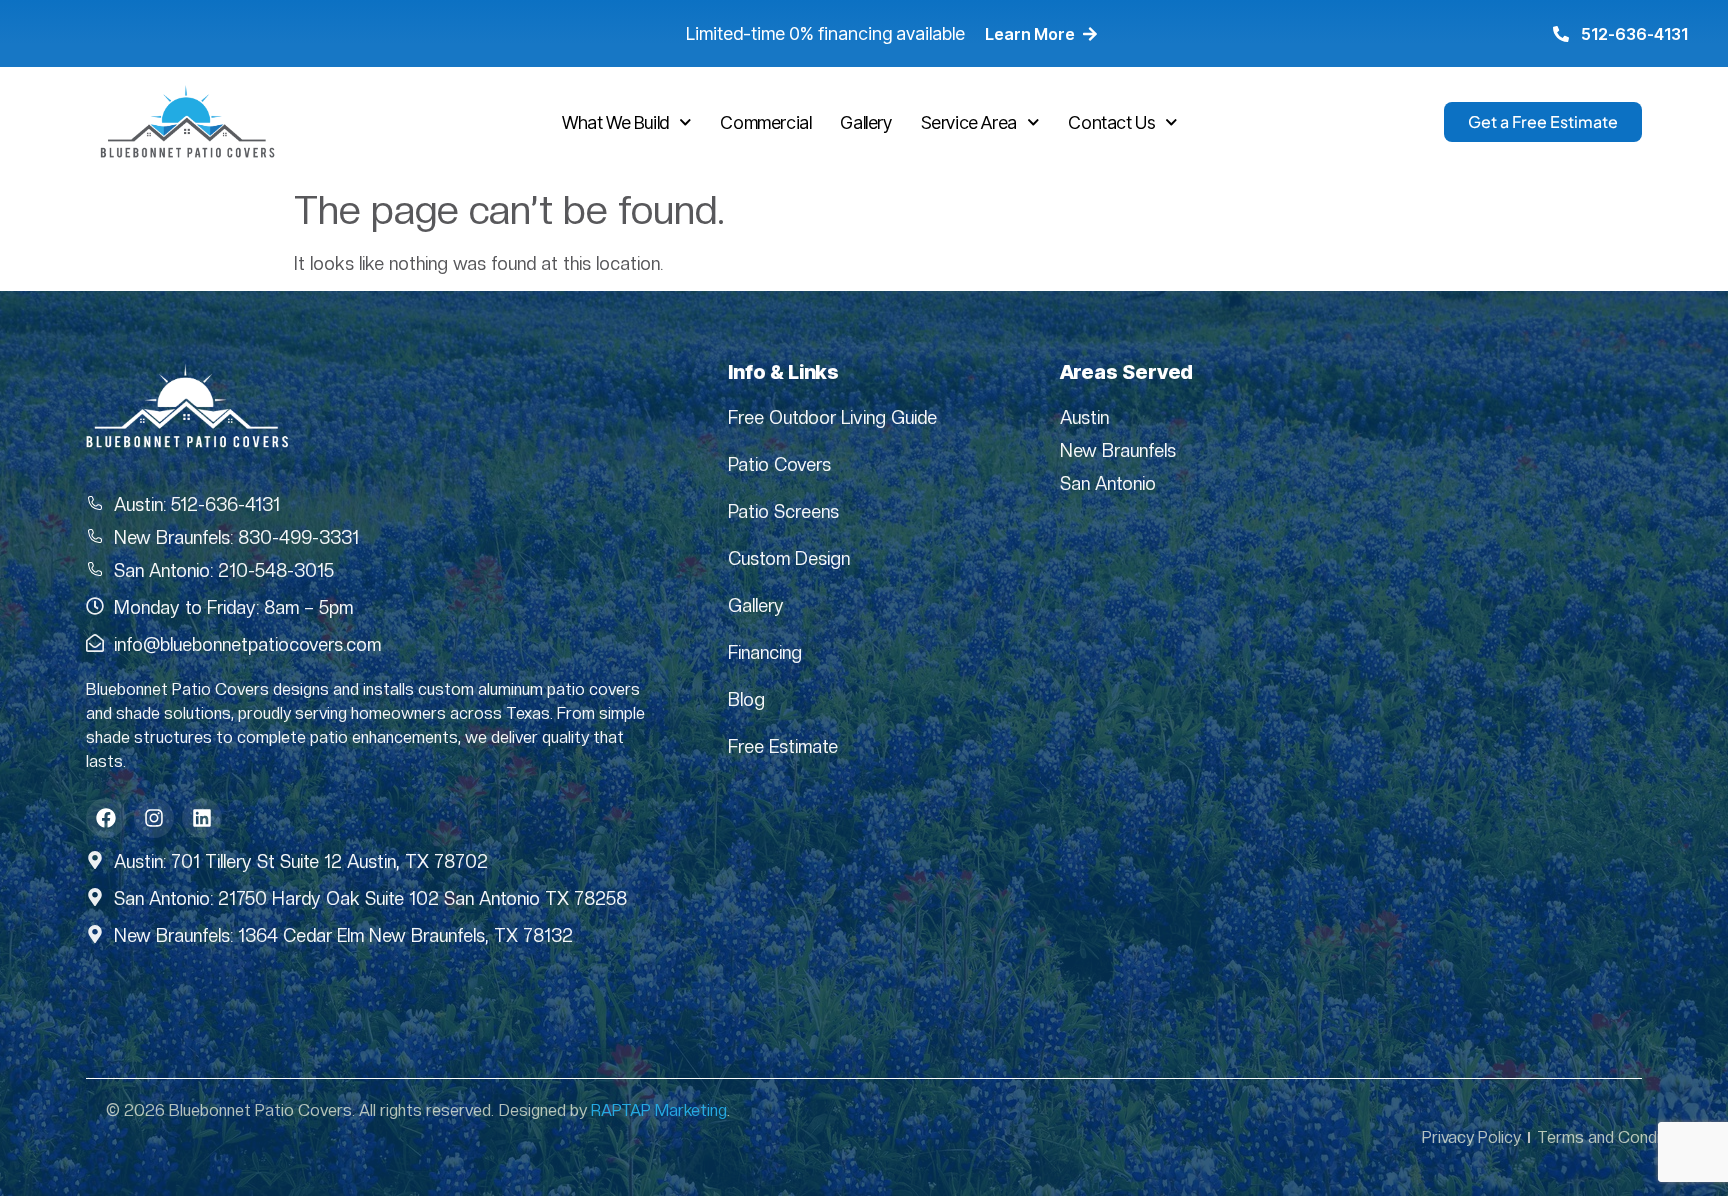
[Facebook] (106, 818)
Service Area (969, 122)
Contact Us (1111, 122)
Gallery (865, 122)
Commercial (765, 122)
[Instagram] (154, 818)
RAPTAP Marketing (659, 1110)
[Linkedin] (202, 818)
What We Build (615, 122)
